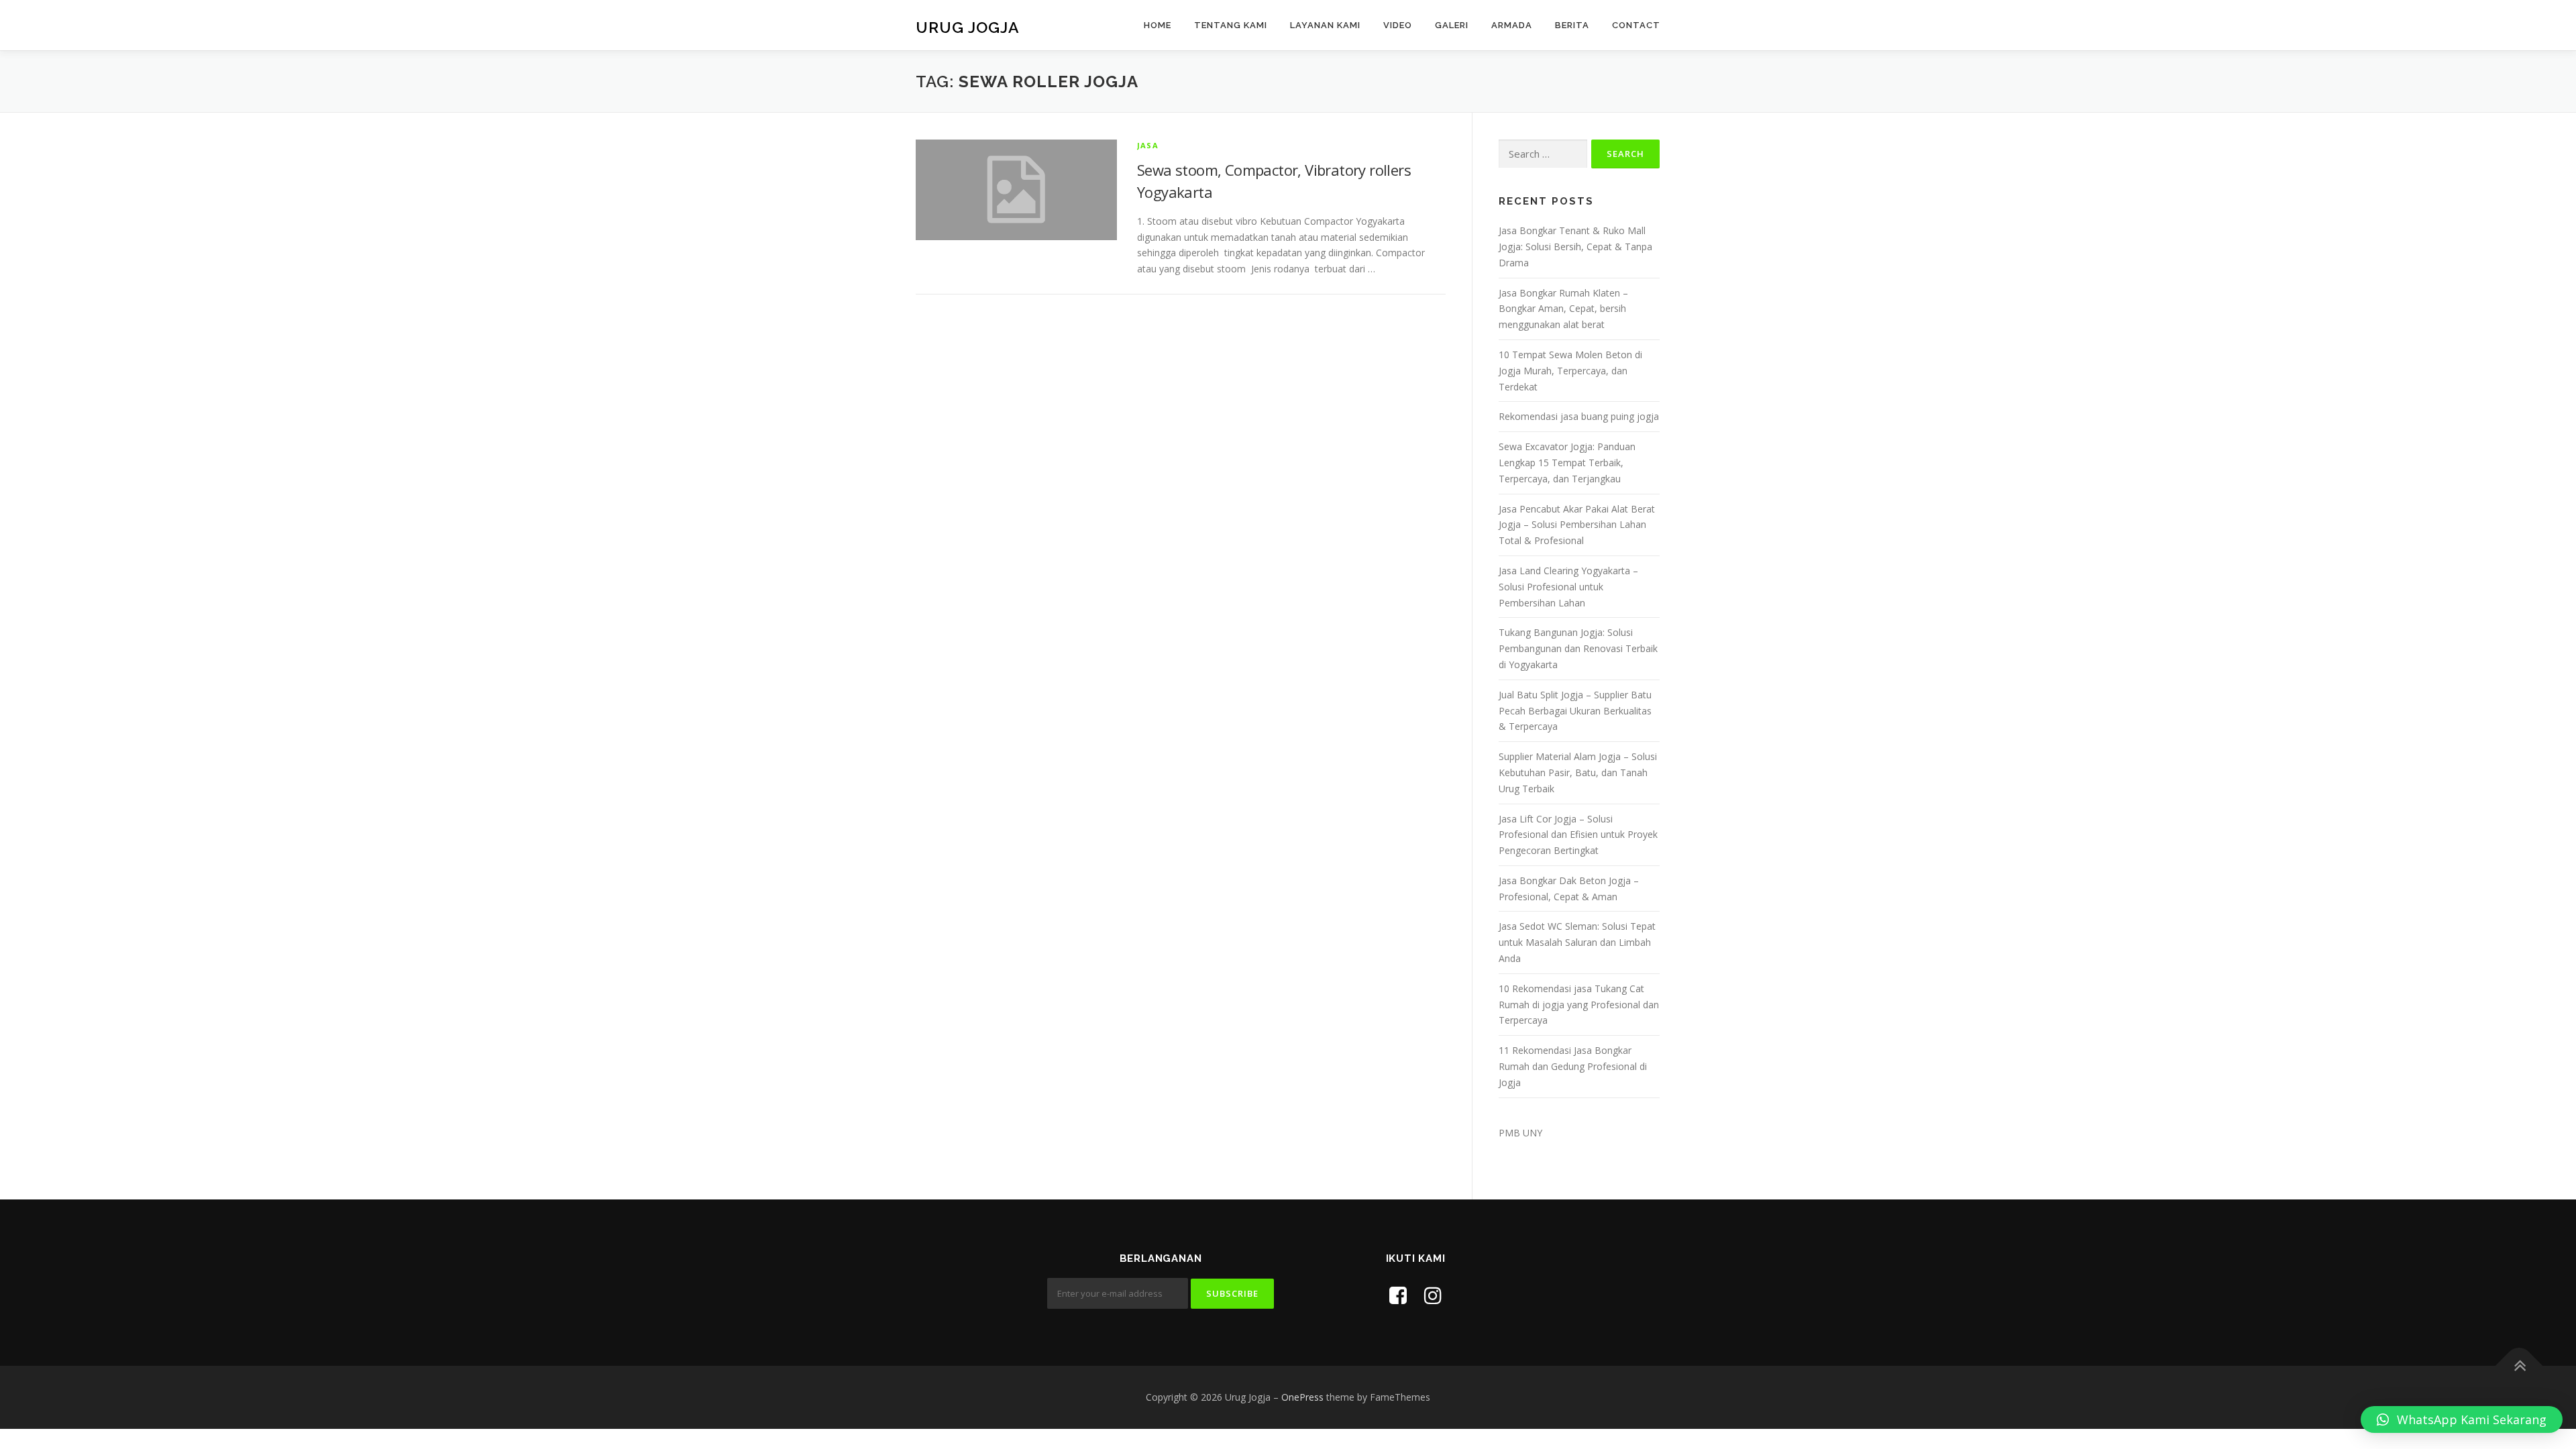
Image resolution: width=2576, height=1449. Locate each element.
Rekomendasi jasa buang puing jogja (1579, 416)
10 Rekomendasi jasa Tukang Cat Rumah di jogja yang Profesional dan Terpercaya (1579, 1005)
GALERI (1452, 25)
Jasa (1148, 145)
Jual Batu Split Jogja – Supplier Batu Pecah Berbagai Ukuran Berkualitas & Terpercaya (1575, 711)
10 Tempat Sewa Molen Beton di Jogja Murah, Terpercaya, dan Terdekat (1570, 371)
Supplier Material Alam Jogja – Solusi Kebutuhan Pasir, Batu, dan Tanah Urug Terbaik (1578, 772)
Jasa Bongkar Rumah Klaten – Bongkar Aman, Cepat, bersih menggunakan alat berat (1563, 309)
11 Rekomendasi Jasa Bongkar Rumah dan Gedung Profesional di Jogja (1573, 1066)
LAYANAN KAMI (1325, 25)
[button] (2462, 1419)
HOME (1158, 25)
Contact (1636, 25)
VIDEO (1398, 25)
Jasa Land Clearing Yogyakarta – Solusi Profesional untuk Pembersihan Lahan (1568, 587)
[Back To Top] (2519, 1366)
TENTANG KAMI (1231, 25)
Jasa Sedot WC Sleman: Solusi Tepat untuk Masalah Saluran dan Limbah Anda (1577, 942)
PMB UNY (1520, 1133)
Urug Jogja (968, 27)
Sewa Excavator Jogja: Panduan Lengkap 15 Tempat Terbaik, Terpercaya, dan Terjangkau (1567, 463)
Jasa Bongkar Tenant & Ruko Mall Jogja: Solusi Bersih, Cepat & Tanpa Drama (1575, 247)
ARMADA (1512, 25)
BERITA (1572, 25)
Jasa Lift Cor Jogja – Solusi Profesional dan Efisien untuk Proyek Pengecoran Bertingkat (1578, 835)
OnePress (1302, 1397)
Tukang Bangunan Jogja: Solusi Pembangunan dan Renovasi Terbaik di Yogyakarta (1578, 648)
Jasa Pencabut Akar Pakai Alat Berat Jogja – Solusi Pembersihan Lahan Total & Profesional (1577, 525)
